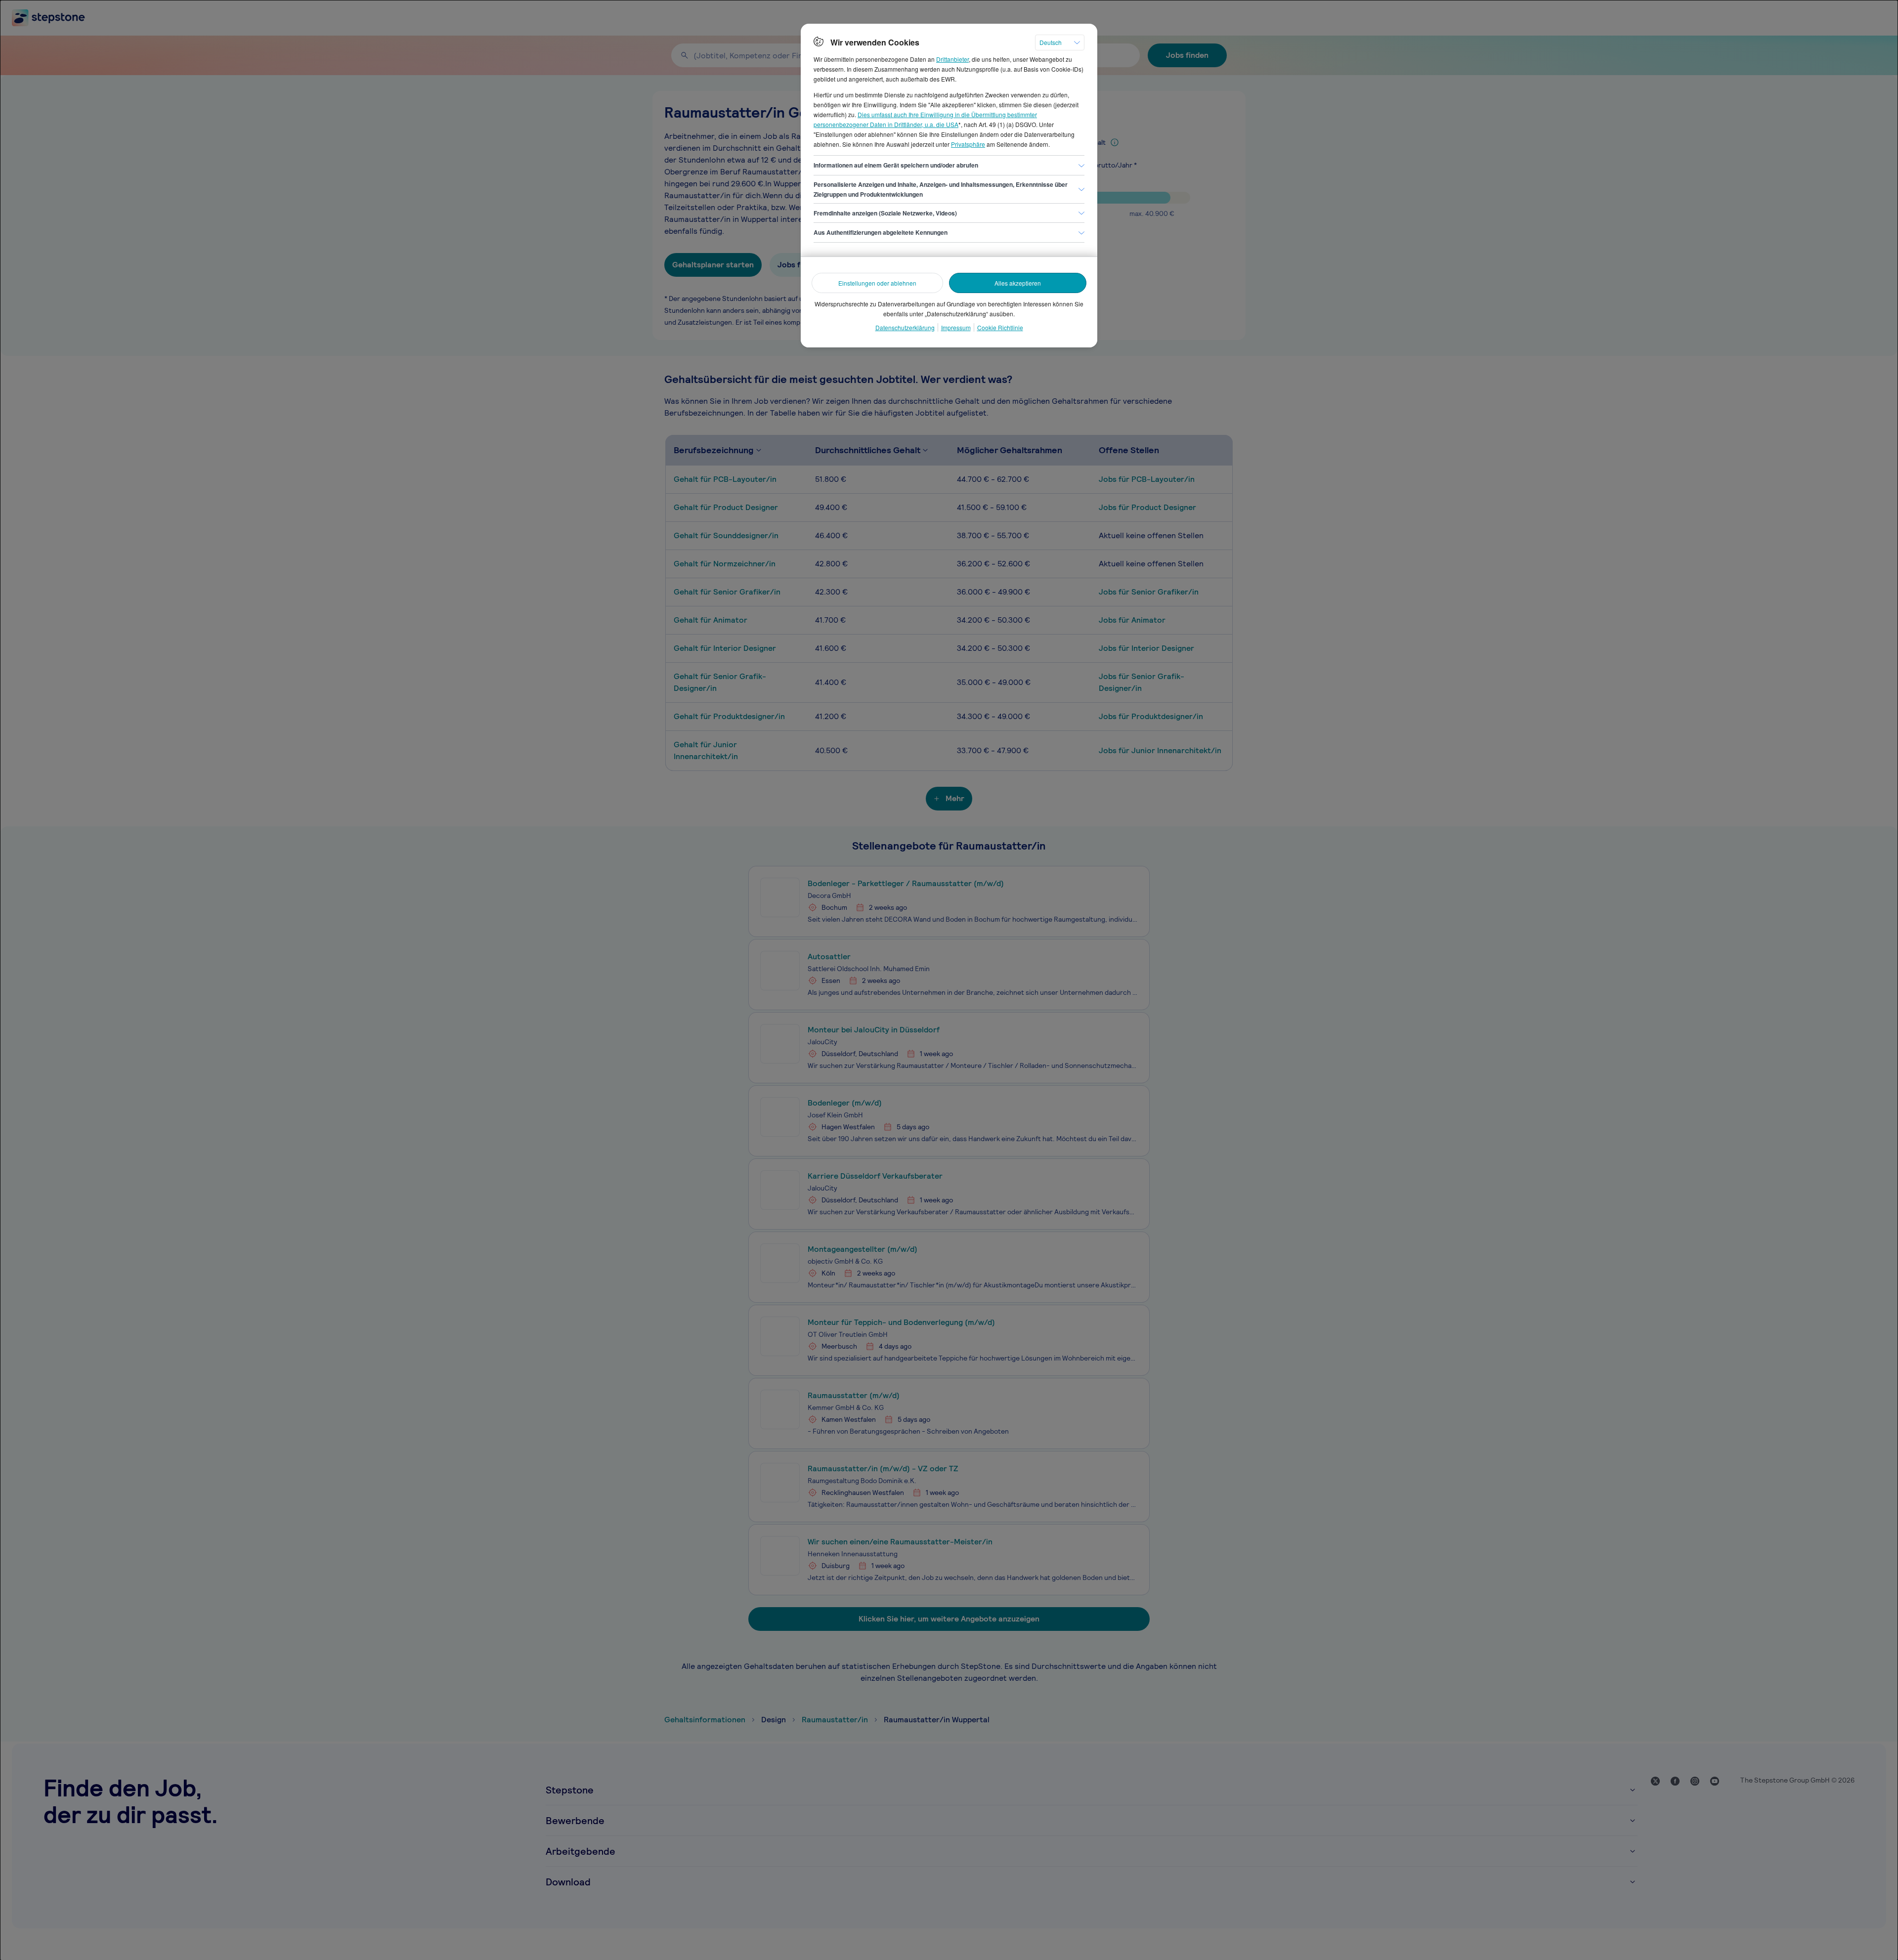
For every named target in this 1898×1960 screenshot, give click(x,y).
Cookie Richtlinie (1000, 327)
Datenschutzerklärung (905, 327)
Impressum (956, 327)
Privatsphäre (968, 144)
